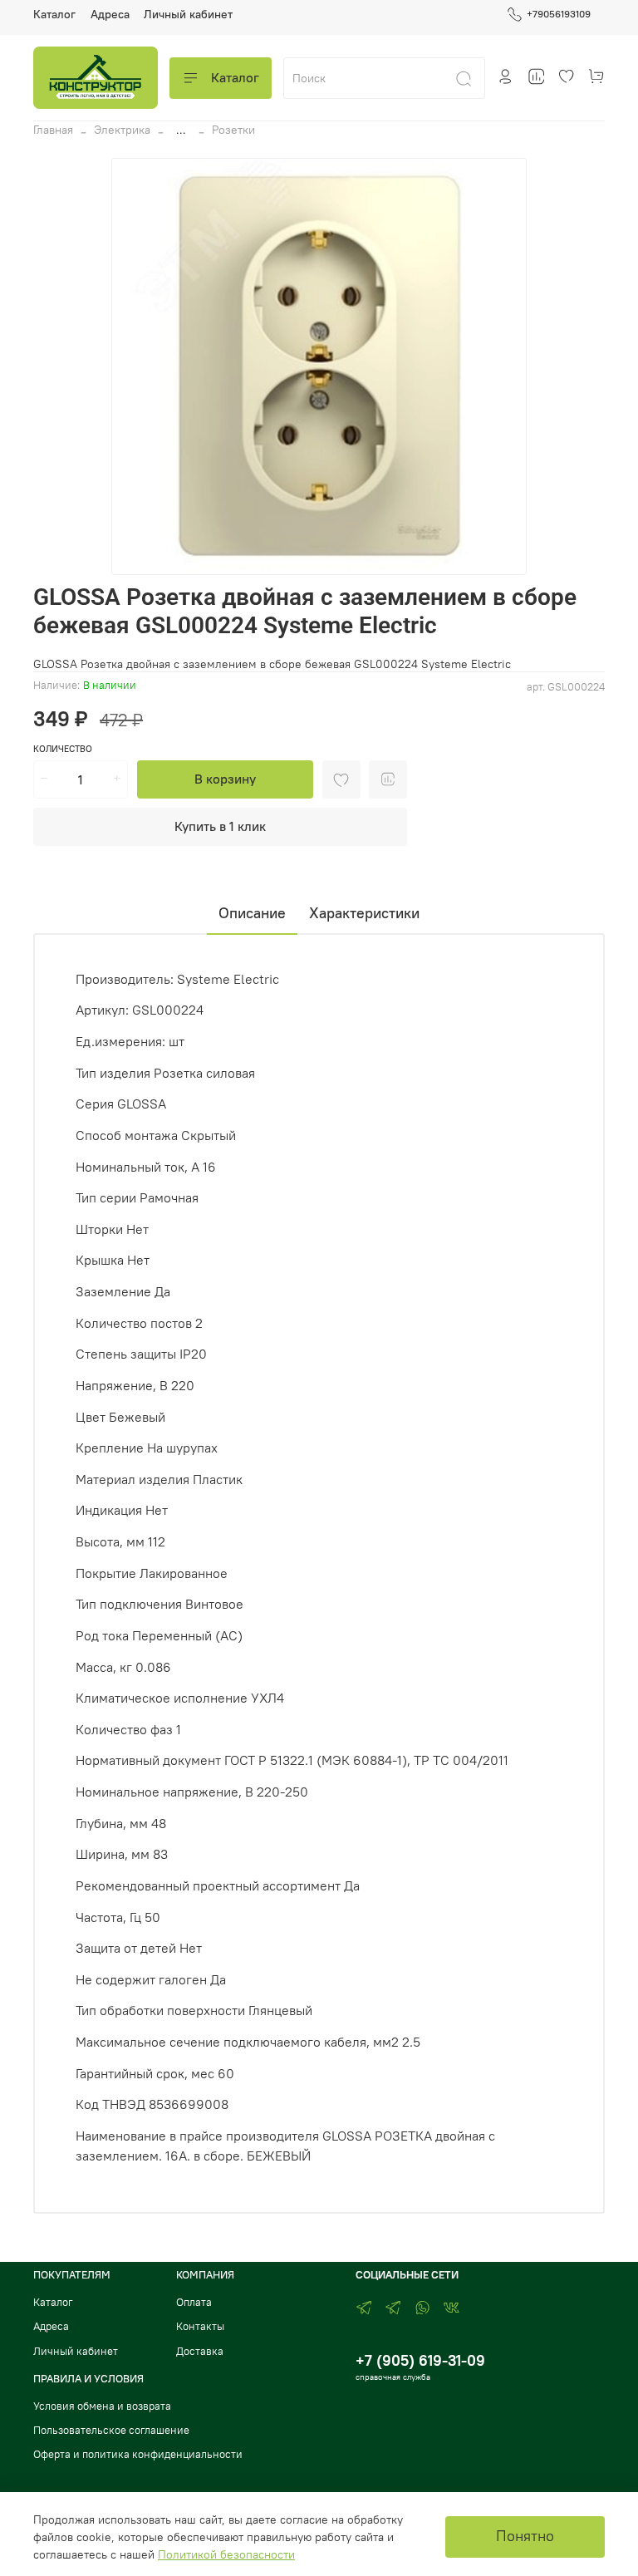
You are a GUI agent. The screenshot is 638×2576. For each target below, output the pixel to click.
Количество (63, 749)
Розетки (233, 130)
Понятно (525, 2536)
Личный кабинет (188, 14)
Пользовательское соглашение (111, 2430)
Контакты (200, 2326)
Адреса (110, 14)
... (181, 130)
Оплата (194, 2302)
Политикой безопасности (226, 2554)
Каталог (54, 14)
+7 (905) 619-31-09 (420, 2360)
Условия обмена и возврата (102, 2406)
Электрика (122, 130)
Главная (53, 130)
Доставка (200, 2351)
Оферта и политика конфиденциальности (138, 2454)
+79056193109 (559, 14)
